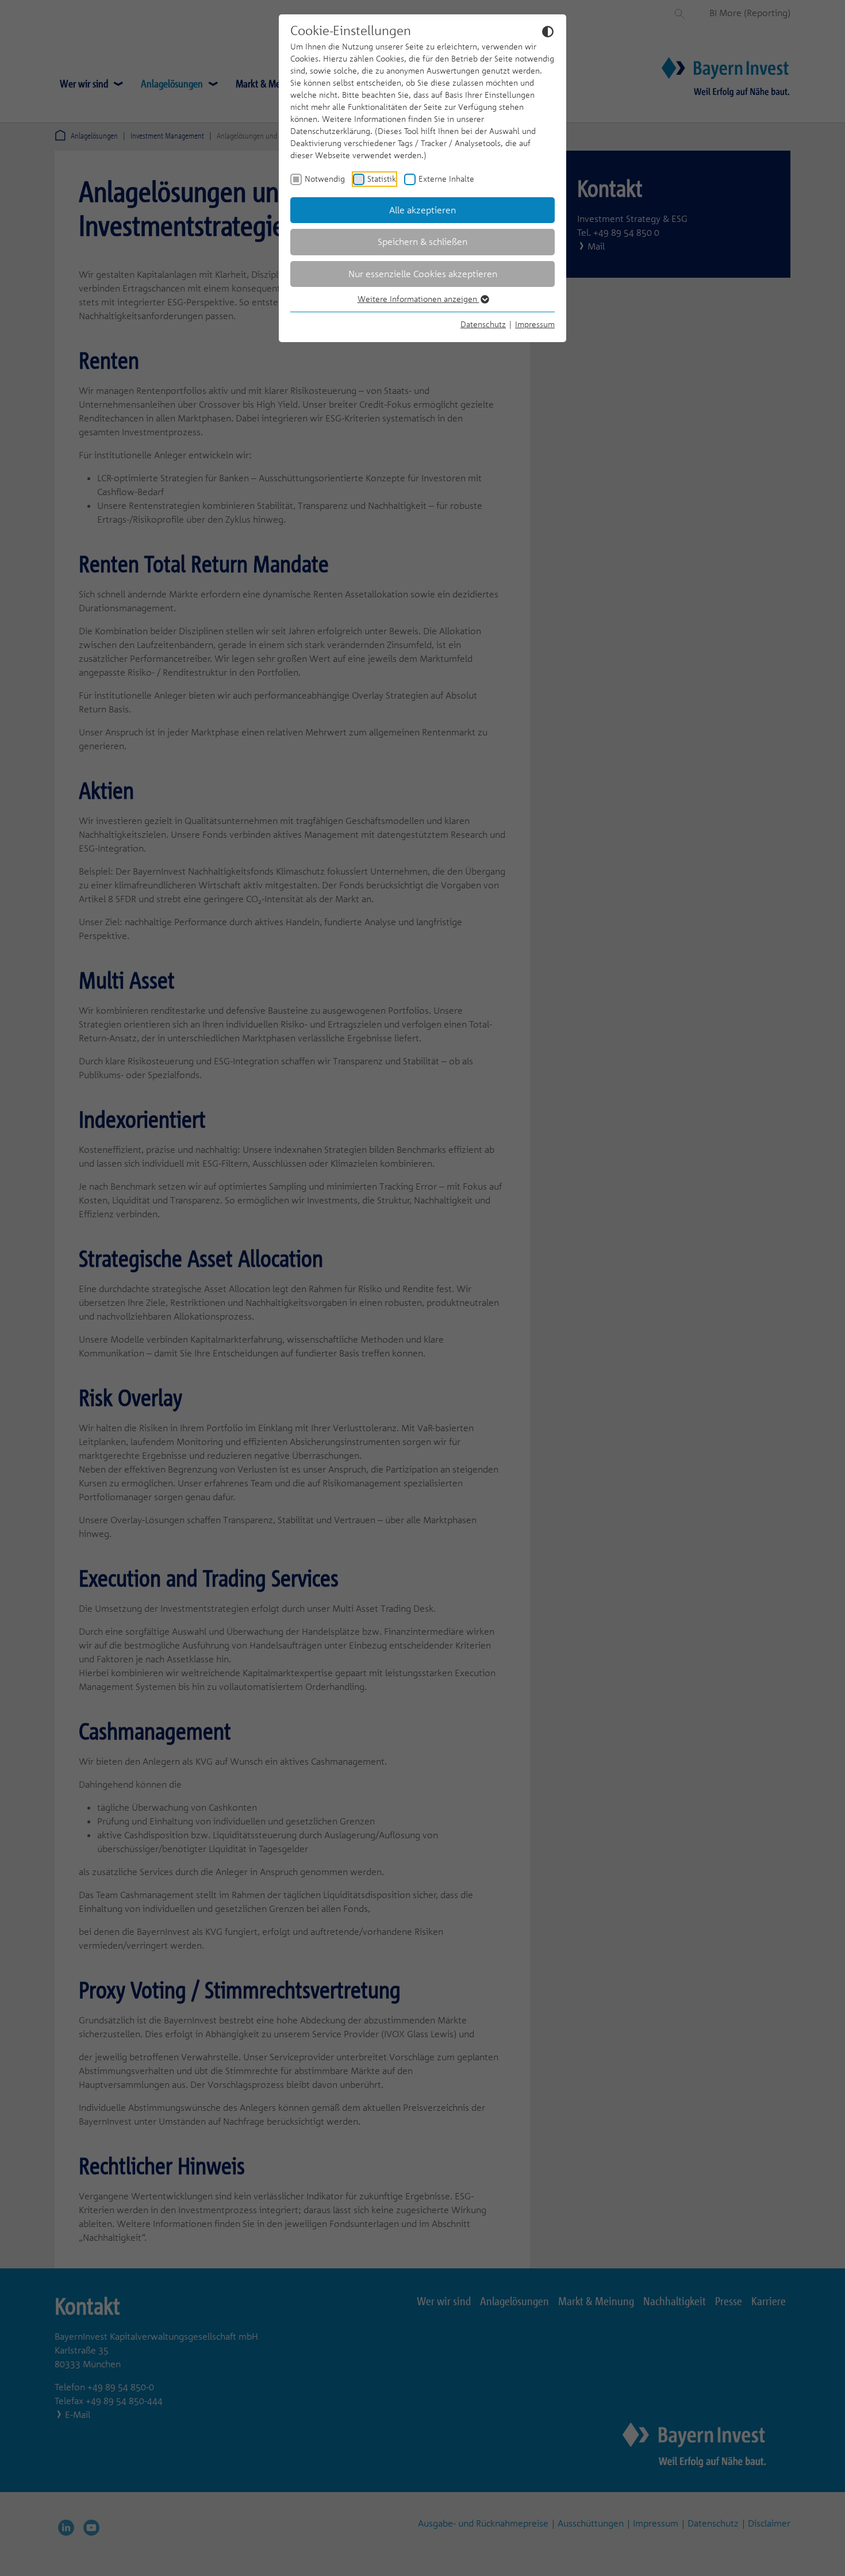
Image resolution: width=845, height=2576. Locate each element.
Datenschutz (483, 324)
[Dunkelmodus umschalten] (548, 31)
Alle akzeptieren (422, 210)
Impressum (535, 324)
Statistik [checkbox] (382, 179)
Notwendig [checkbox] (325, 179)
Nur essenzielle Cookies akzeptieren (423, 274)
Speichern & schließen (422, 241)
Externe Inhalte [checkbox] (446, 179)
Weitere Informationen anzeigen (418, 299)
